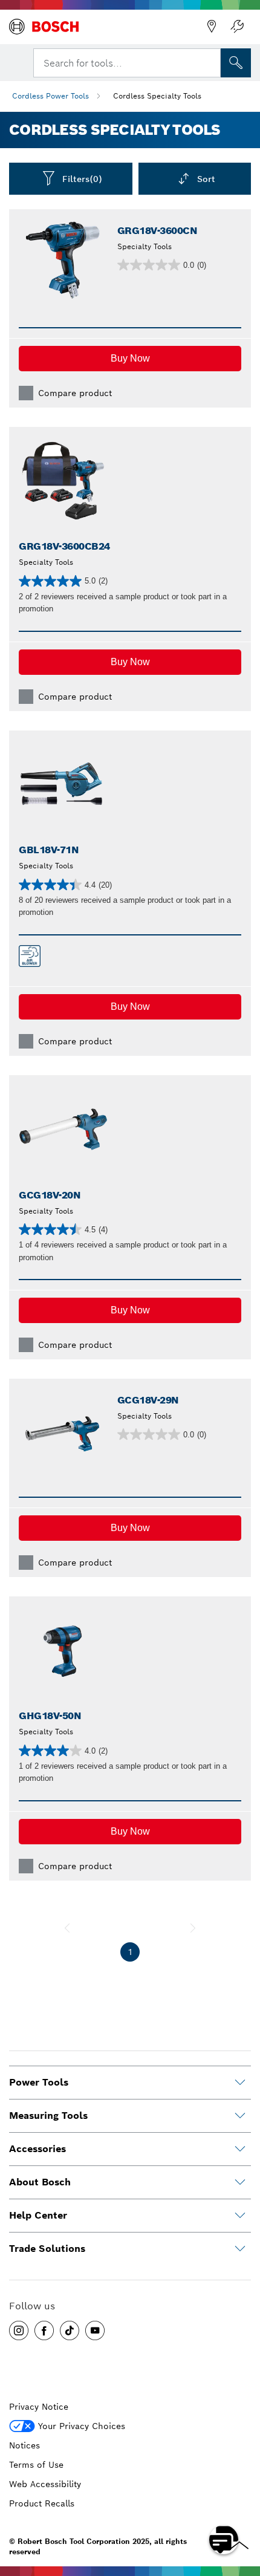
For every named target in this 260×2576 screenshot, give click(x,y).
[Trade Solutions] (240, 2249)
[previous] (67, 1928)
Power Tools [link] (39, 2082)
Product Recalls (42, 2503)
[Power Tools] (240, 2083)
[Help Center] (240, 2216)
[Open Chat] (224, 2540)
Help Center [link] (38, 2215)
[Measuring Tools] (240, 2116)
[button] (130, 359)
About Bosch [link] (40, 2182)
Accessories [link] (37, 2149)
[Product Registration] (237, 27)
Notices (24, 2445)
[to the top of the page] (242, 2505)
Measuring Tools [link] (48, 2116)
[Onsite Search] (236, 63)
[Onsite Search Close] (210, 62)
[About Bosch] (240, 2182)
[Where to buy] (212, 27)
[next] (193, 1928)
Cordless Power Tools (50, 96)
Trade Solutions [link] (47, 2249)
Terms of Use (36, 2465)
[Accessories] (240, 2149)
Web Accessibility (45, 2484)
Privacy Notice (39, 2407)
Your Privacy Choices (82, 2426)
